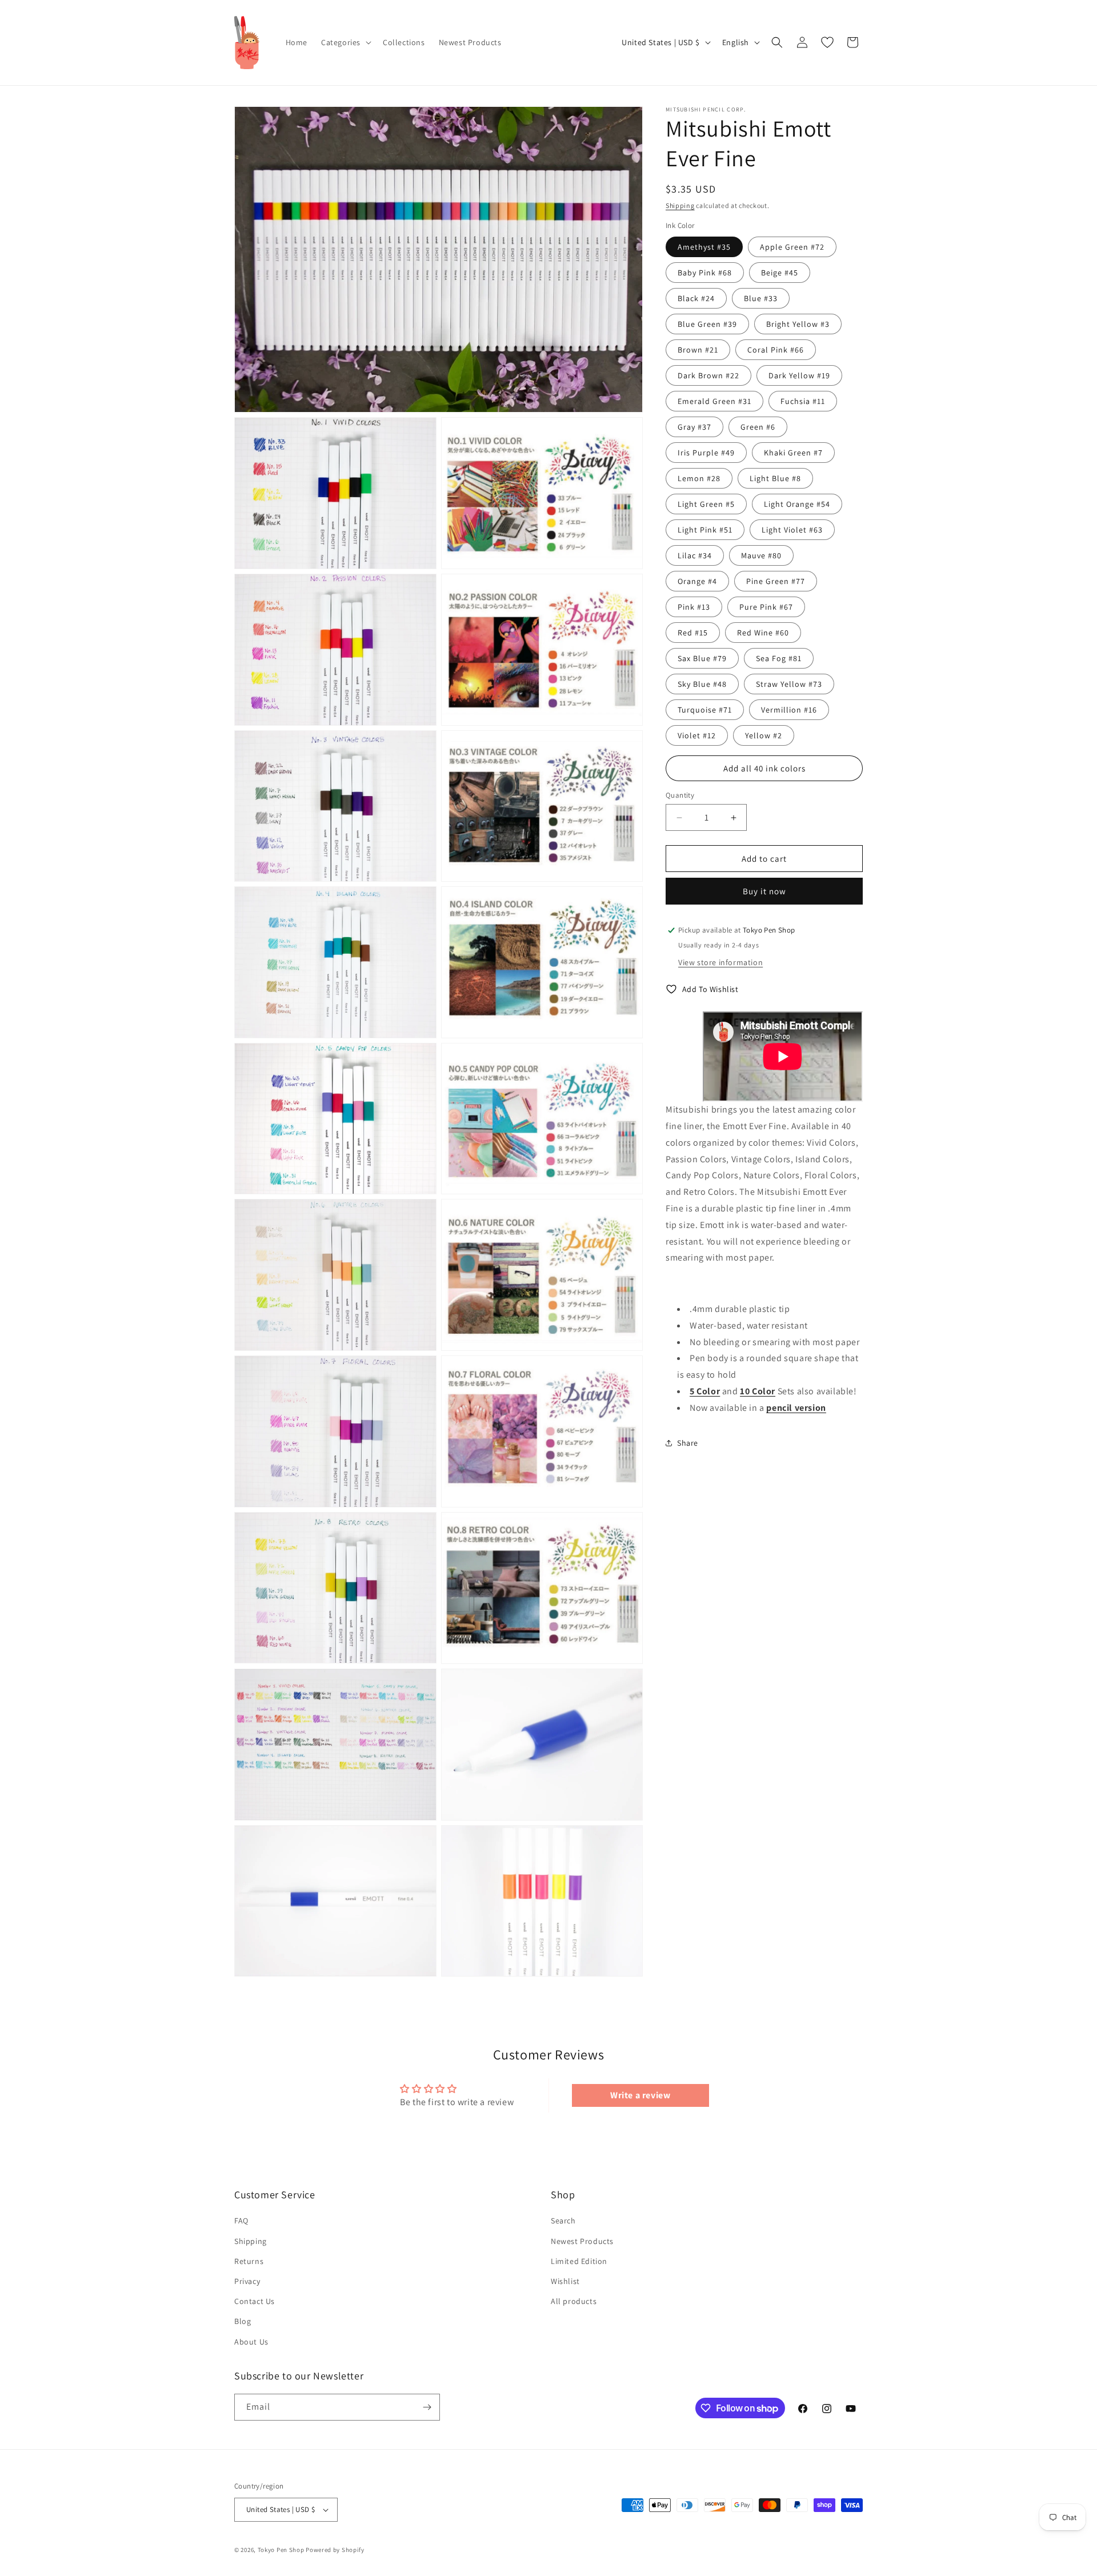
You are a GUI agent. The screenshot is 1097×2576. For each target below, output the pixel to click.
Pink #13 (694, 607)
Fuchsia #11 (803, 401)
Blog (243, 2321)
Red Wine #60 (763, 633)
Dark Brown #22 (708, 375)
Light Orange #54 (797, 504)
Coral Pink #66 (776, 350)
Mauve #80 (761, 555)
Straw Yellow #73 (789, 684)
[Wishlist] (827, 42)
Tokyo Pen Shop (281, 2550)
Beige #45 (780, 273)
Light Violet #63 (792, 530)
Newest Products (582, 2241)
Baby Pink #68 (705, 273)
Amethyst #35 (704, 247)
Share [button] (688, 1442)
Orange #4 (697, 581)
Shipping (680, 205)
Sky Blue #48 (702, 684)
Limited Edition (579, 2261)
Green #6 (758, 427)
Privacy (247, 2281)
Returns (249, 2261)
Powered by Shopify (335, 2550)
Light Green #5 (706, 504)
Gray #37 (694, 427)
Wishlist (565, 2281)
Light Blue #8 (775, 478)
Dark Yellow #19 (799, 375)
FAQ (241, 2221)
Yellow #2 (764, 735)
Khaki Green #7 (793, 453)
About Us (251, 2342)
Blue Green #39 (707, 324)
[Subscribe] (427, 2407)
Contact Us (255, 2301)
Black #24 (696, 298)
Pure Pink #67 (766, 607)
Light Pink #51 (705, 530)
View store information (720, 962)
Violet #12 (697, 735)
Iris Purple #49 (706, 453)
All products (574, 2301)
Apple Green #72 (792, 247)
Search (563, 2221)
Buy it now (764, 891)
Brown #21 (698, 350)
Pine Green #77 (776, 581)
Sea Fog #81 (779, 658)
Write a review (640, 2095)
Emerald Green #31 (714, 401)
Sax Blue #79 (702, 658)
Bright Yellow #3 (798, 324)
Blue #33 (761, 298)
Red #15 (693, 633)
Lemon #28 (699, 478)
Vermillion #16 (789, 710)
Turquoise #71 (705, 710)
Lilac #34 (695, 555)
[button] (345, 42)
